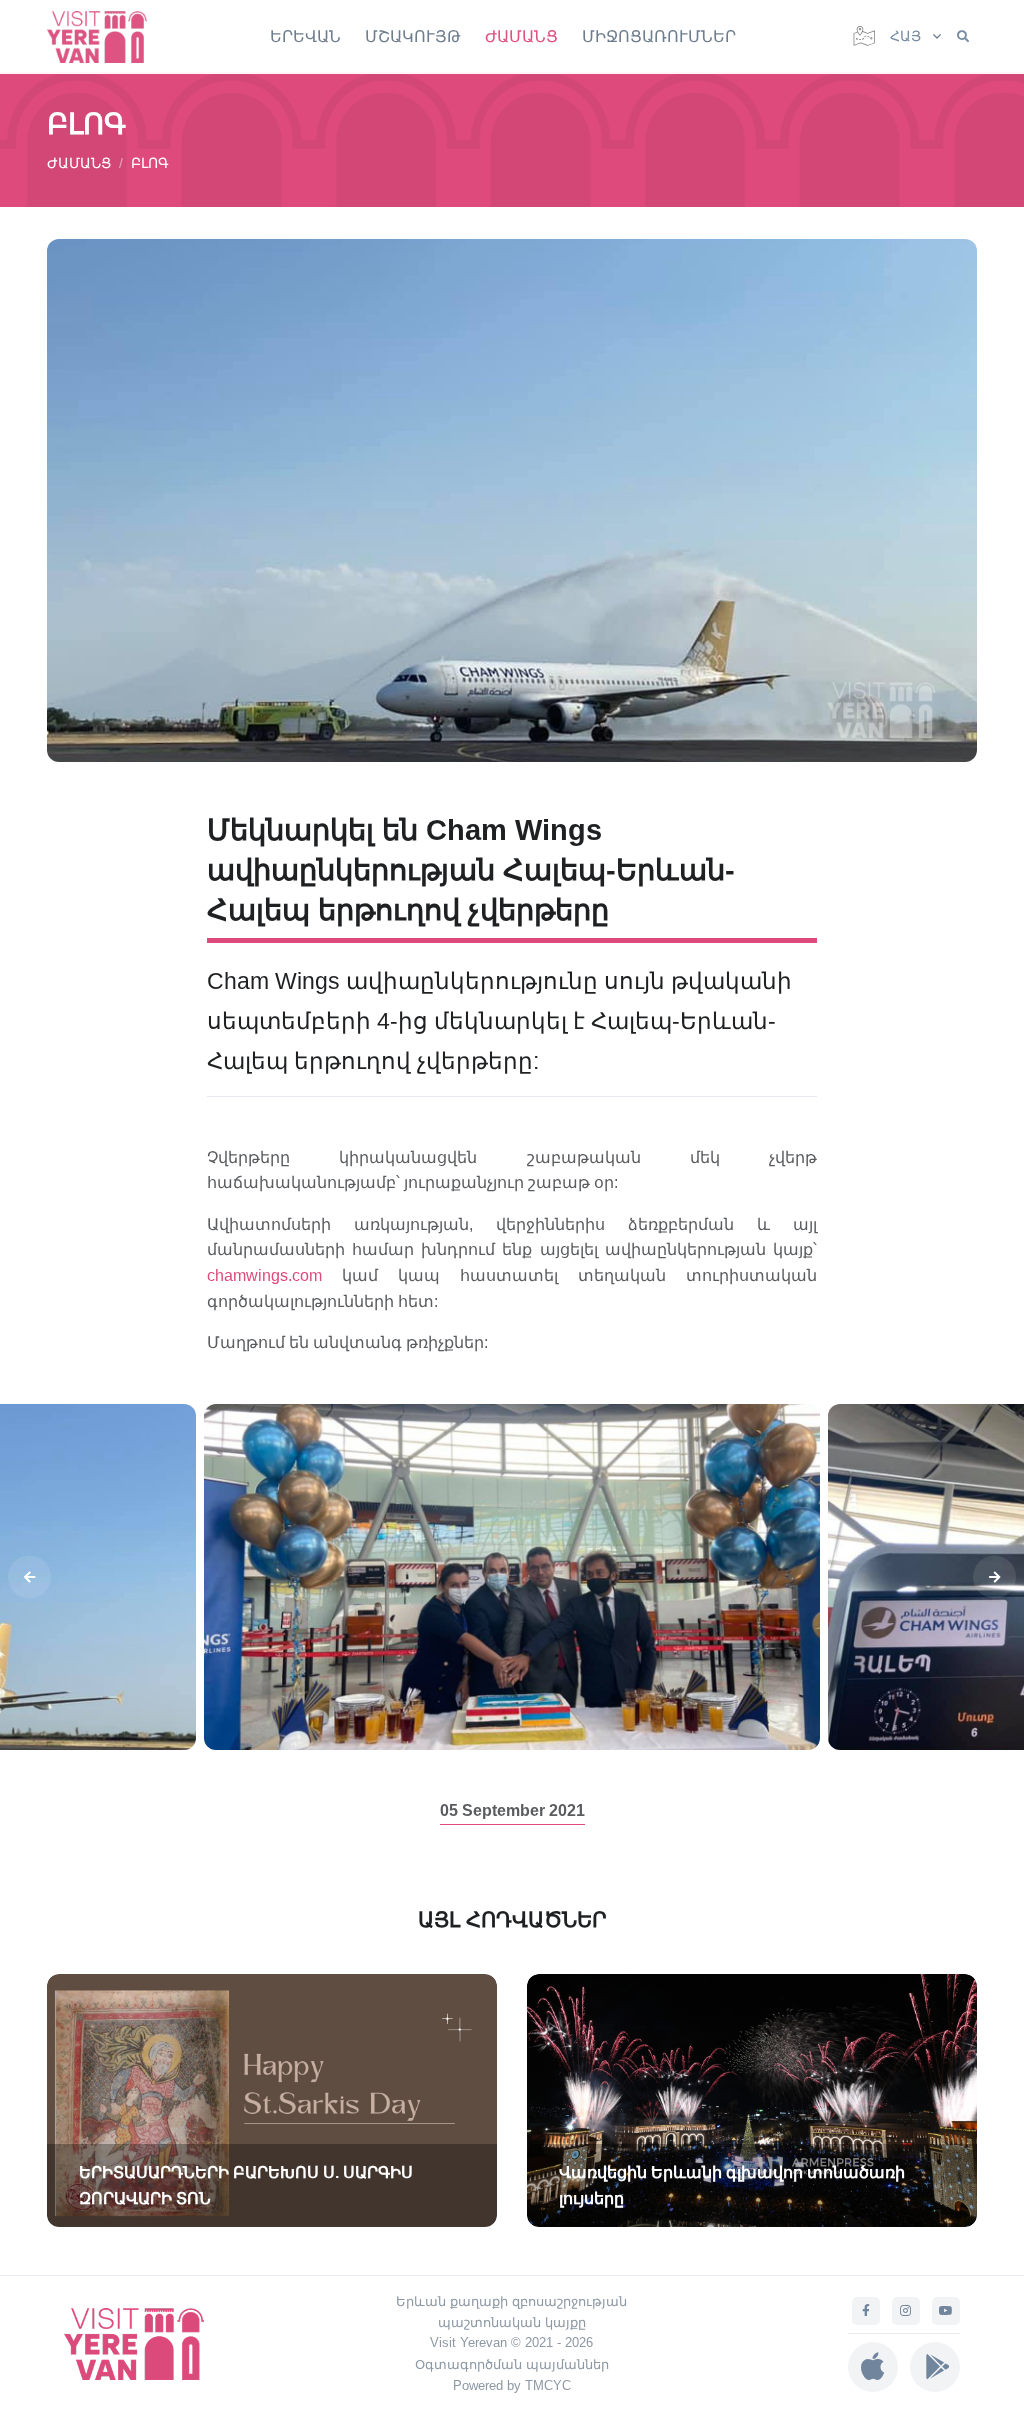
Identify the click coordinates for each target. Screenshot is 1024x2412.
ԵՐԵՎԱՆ (305, 36)
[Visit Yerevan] (107, 36)
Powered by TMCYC (512, 2385)
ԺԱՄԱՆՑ (521, 36)
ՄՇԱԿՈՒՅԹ (413, 36)
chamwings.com (274, 1275)
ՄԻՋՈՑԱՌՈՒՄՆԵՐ (659, 36)
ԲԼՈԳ (150, 163)
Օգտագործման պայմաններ (512, 2364)
